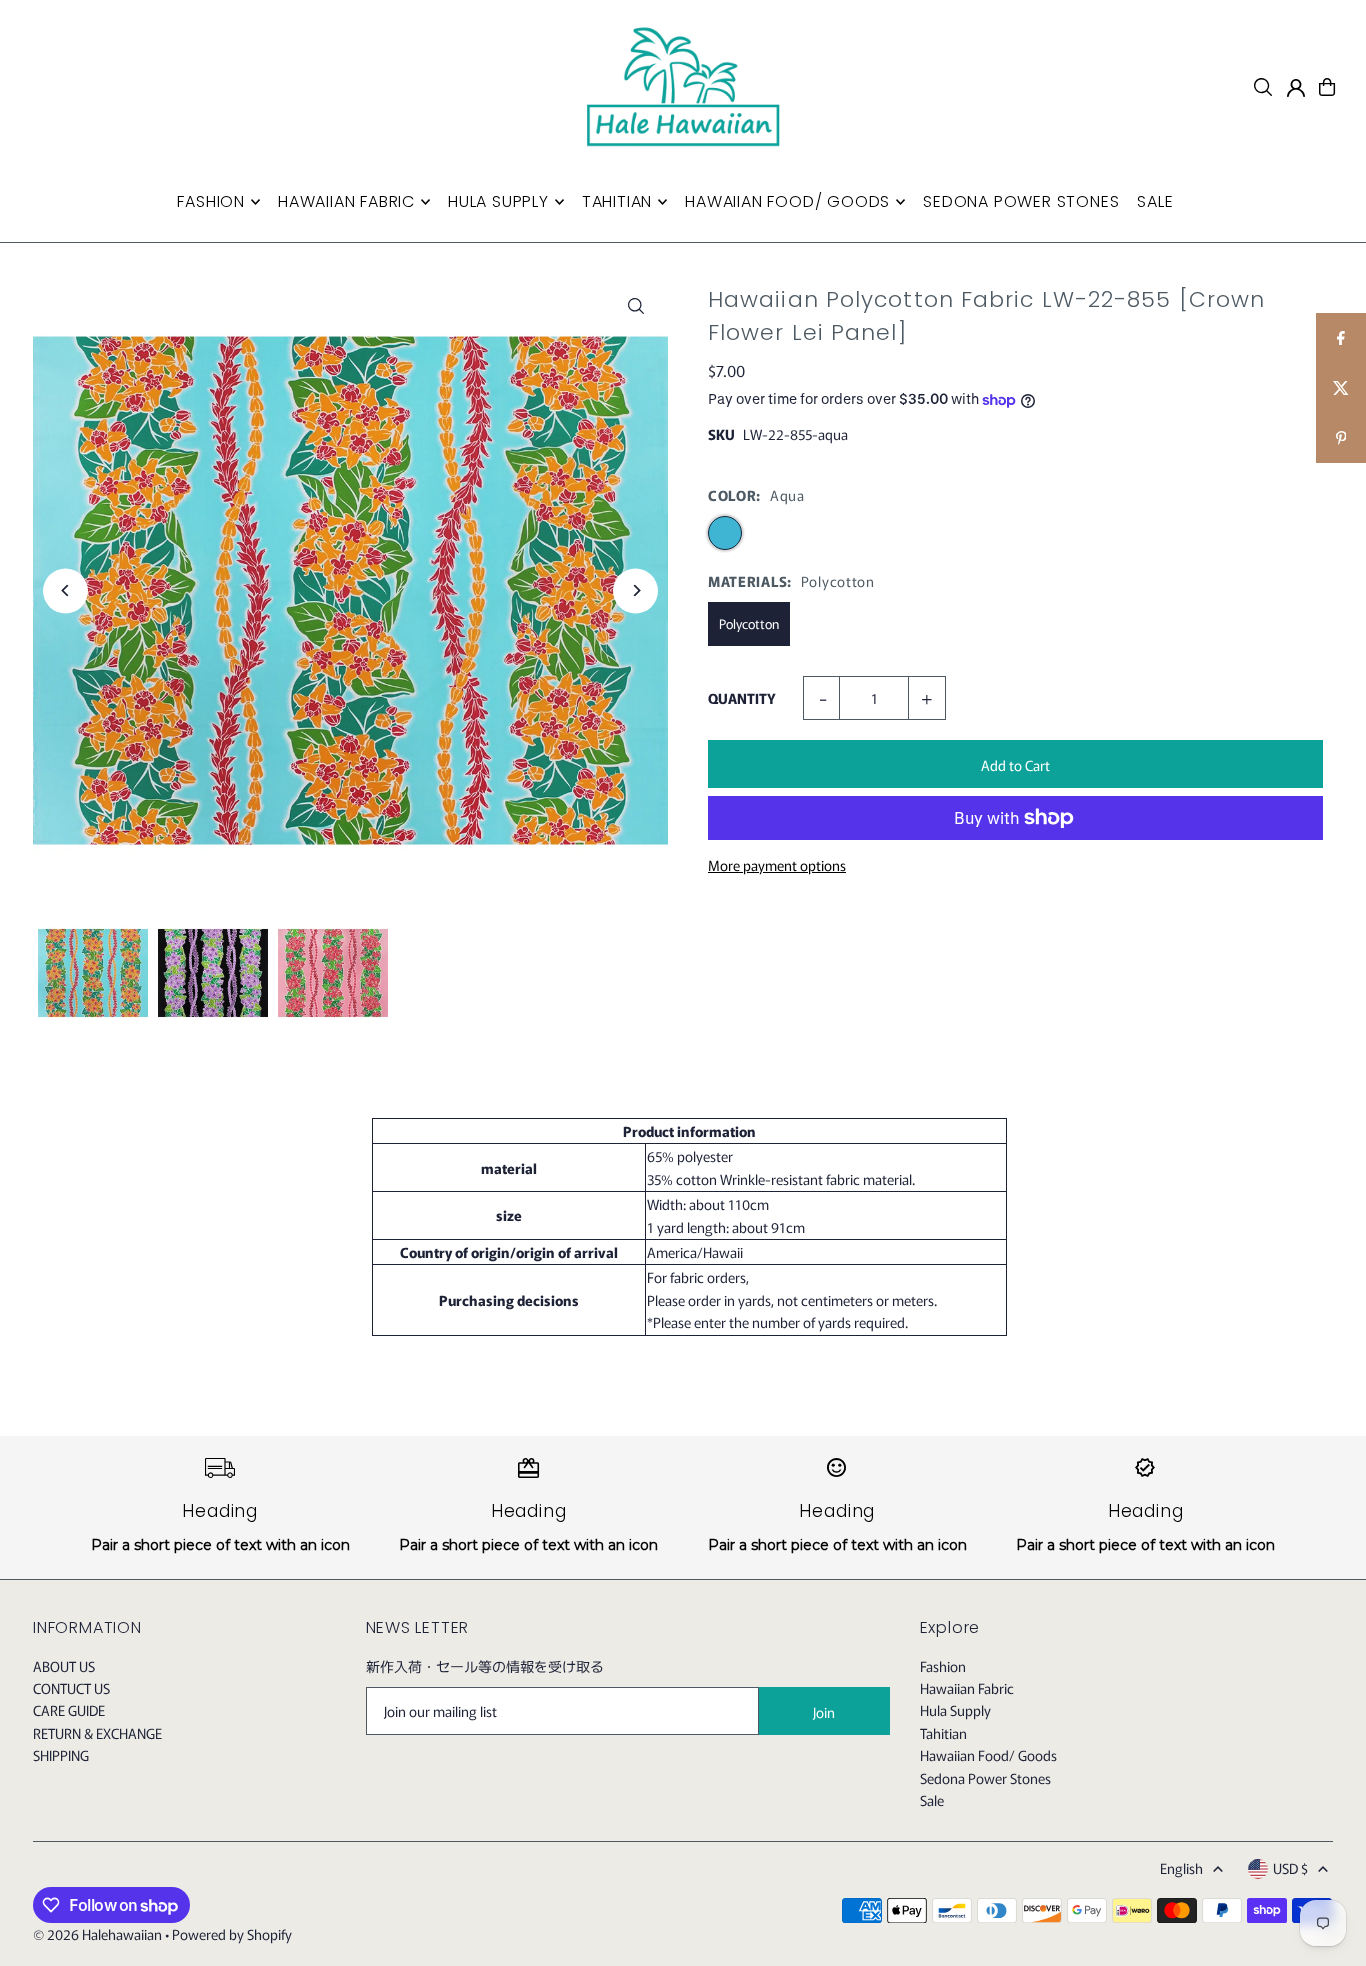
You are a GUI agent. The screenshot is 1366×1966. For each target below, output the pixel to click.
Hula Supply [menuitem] (498, 201)
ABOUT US (64, 1666)
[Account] (1296, 88)
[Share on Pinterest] (1341, 438)
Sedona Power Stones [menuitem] (1021, 201)
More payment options (777, 865)
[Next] (635, 590)
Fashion (943, 1666)
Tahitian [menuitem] (617, 201)
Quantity (742, 698)
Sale (932, 1800)
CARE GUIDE (69, 1710)
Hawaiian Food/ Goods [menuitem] (787, 201)
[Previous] (65, 590)
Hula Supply (955, 1710)
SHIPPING (61, 1755)
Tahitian (943, 1733)
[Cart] (1327, 87)
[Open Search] (1263, 87)
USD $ (1290, 1868)
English (1181, 1868)
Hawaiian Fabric (967, 1688)
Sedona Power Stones (985, 1778)
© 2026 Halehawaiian (97, 1934)
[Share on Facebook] (1341, 338)
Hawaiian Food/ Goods (988, 1755)
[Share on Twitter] (1341, 388)
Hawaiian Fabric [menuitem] (346, 201)
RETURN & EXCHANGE (97, 1733)
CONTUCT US (71, 1688)
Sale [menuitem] (1155, 201)
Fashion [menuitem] (211, 201)
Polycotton (749, 623)
